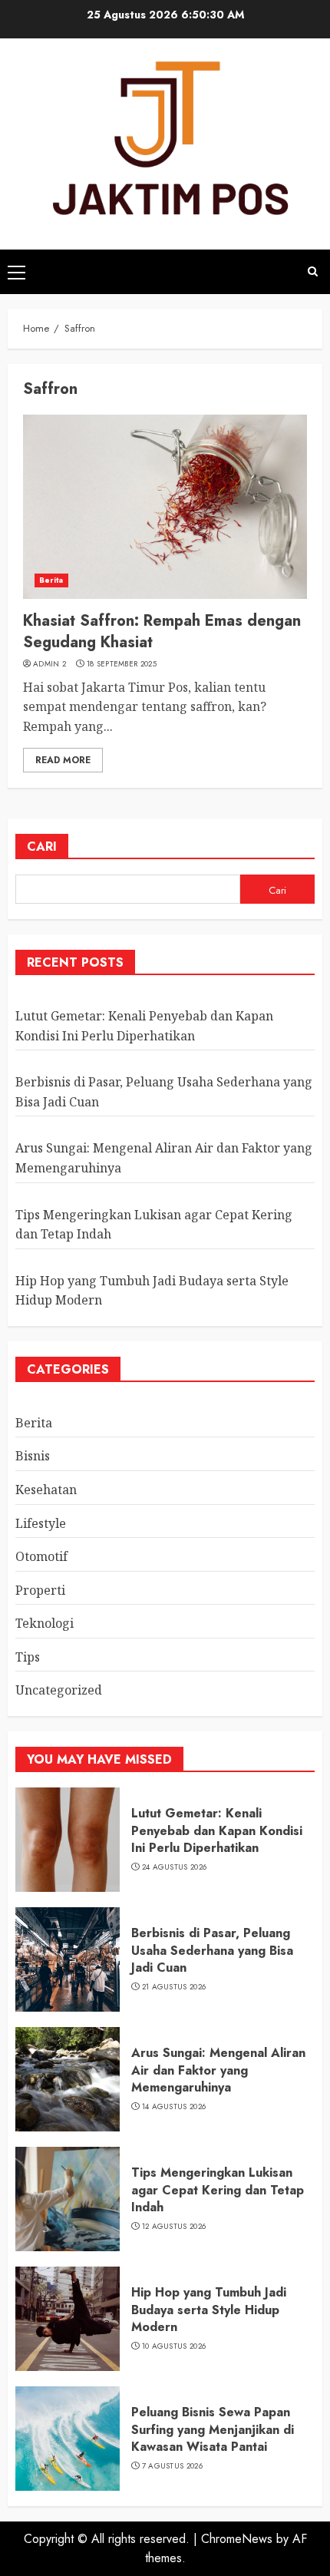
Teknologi (45, 1623)
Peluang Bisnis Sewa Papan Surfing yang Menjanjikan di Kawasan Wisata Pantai (213, 2429)
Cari (42, 847)
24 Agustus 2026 (175, 1867)
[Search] (313, 271)
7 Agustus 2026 (172, 2466)
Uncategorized (59, 1690)
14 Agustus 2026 (174, 2107)
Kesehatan (46, 1490)
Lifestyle (41, 1523)
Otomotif (41, 1556)
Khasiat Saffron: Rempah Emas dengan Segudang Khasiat (162, 632)
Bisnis (33, 1456)
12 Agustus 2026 (174, 2227)
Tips (28, 1657)
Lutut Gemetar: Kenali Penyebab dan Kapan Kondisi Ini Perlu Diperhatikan (217, 1830)
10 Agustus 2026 (174, 2346)
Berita (51, 580)
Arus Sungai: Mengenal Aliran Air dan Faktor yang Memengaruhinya (218, 2070)
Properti (40, 1590)
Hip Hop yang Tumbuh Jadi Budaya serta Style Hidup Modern (209, 2310)
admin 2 (49, 664)
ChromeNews (237, 2539)
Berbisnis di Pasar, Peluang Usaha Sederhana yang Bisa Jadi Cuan (212, 1950)
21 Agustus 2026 (174, 1987)
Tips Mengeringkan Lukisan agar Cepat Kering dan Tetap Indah (218, 2190)
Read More (63, 760)
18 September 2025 (122, 664)
